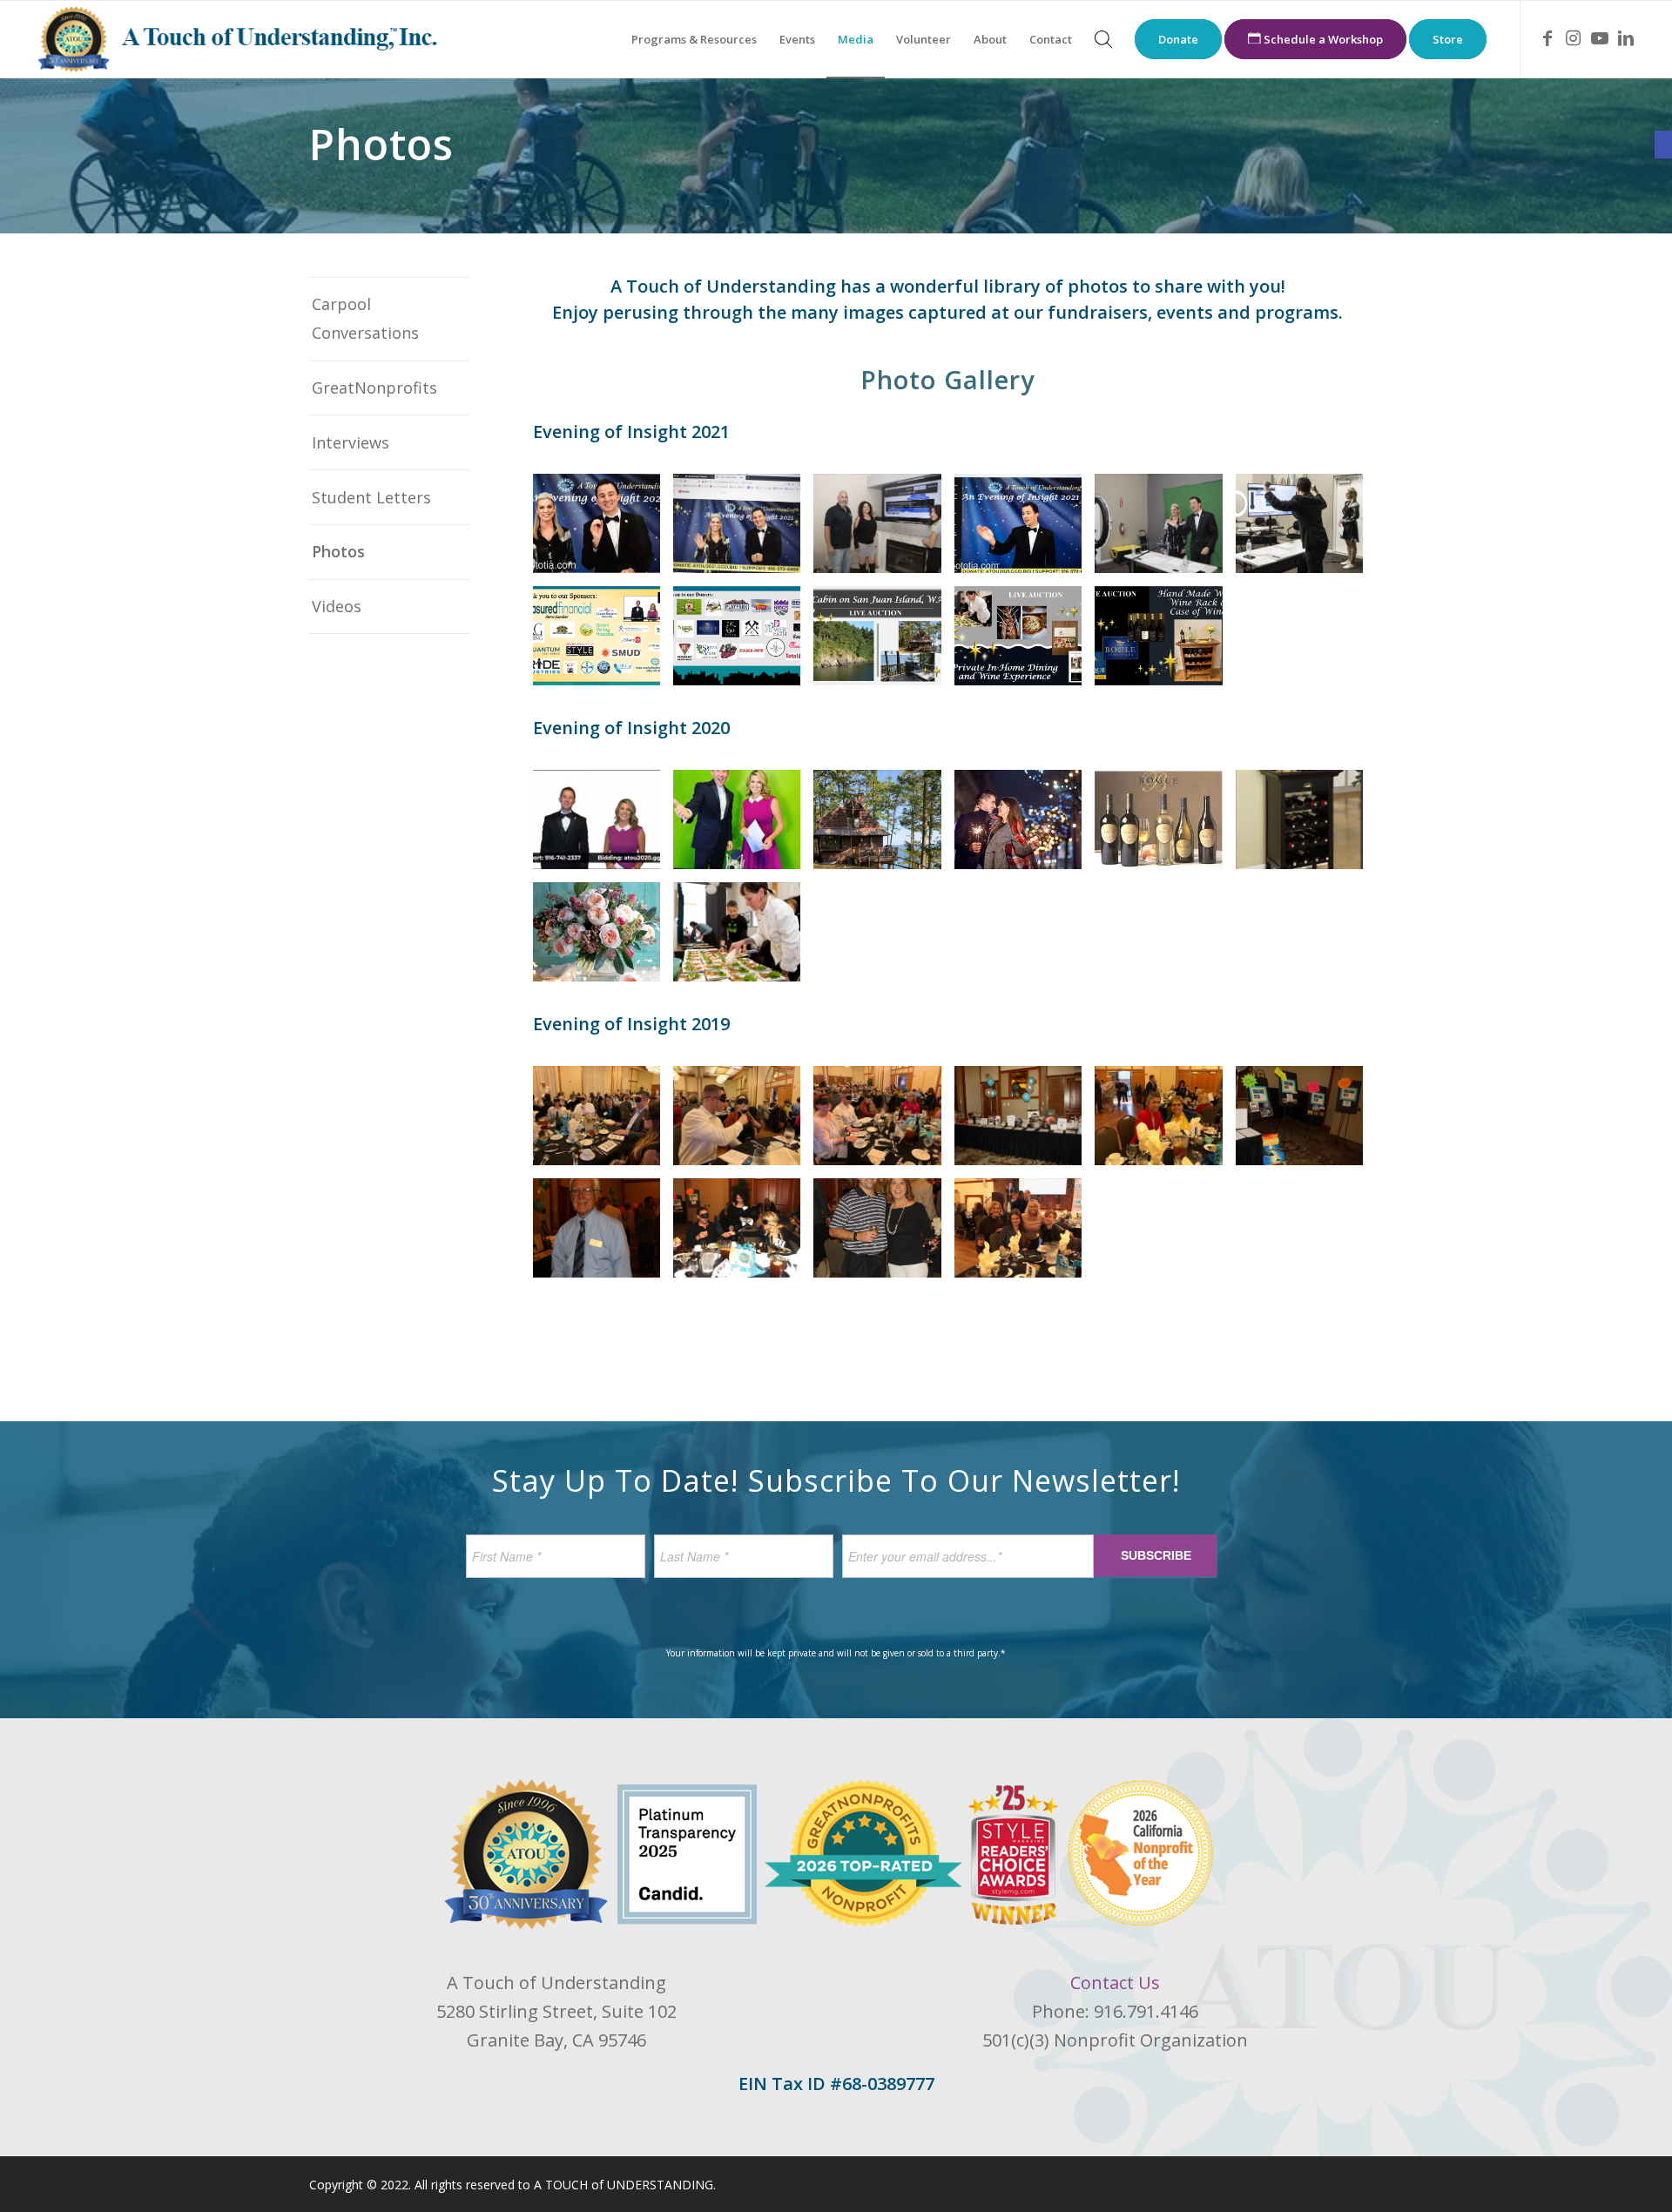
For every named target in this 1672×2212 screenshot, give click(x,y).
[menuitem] (694, 39)
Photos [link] (338, 551)
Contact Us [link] (1115, 1983)
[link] (1663, 145)
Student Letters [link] (371, 497)
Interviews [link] (351, 442)
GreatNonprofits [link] (374, 388)
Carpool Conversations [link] (365, 318)
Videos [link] (337, 606)
